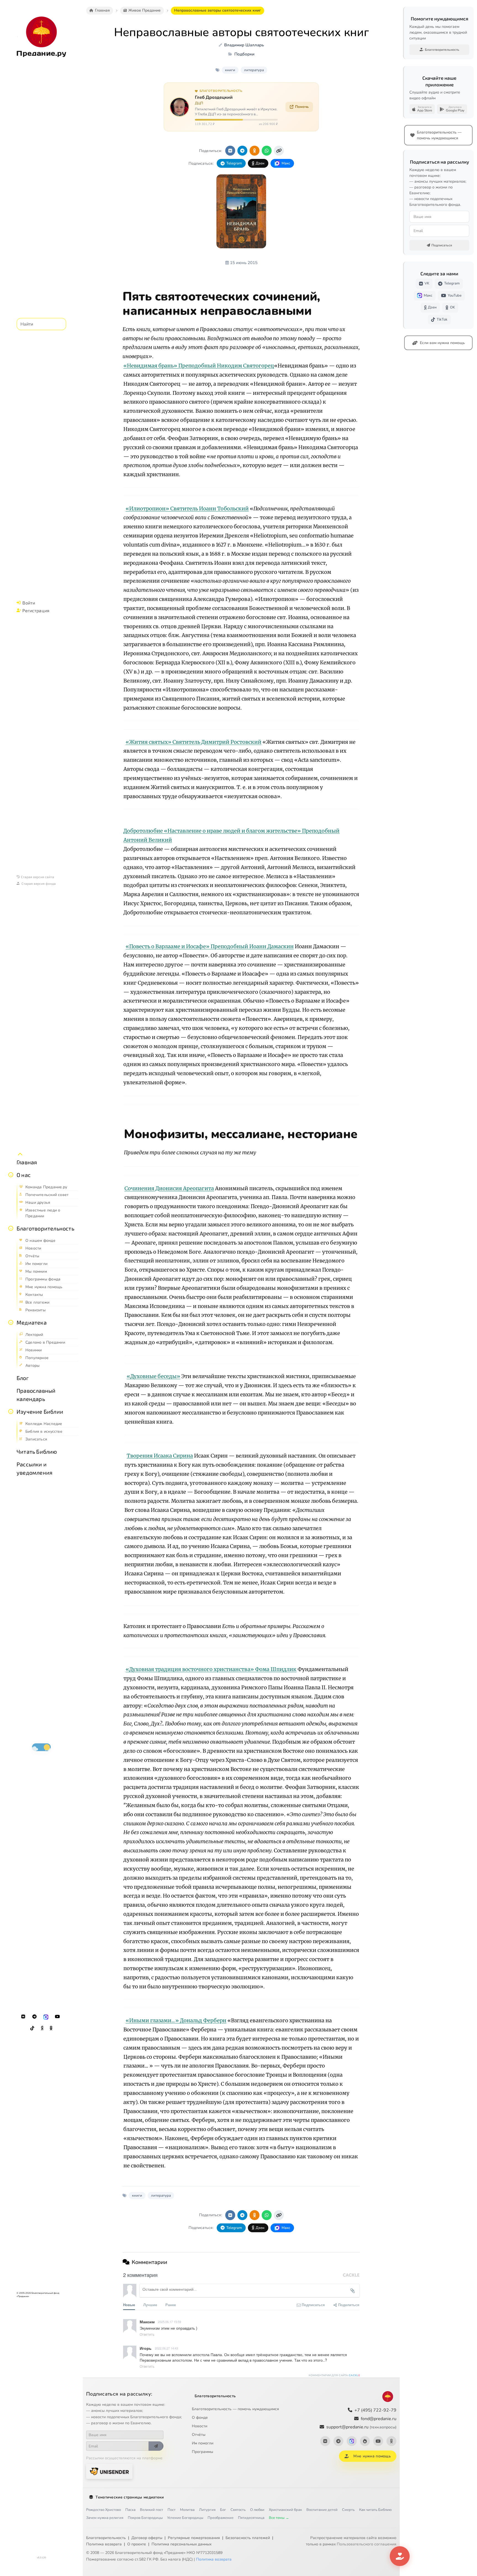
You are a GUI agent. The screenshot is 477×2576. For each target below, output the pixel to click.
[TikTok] (32, 2028)
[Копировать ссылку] (279, 151)
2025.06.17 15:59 (169, 2322)
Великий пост (152, 2510)
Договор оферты (147, 2538)
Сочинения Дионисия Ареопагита (169, 1188)
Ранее (171, 2305)
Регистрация (36, 610)
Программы (202, 2452)
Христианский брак (285, 2510)
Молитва (187, 2510)
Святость (238, 2510)
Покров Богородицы (145, 2518)
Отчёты (199, 2435)
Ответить (147, 2334)
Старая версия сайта (38, 877)
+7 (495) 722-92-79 (375, 2410)
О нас (24, 1175)
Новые (129, 2305)
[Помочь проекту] (400, 2556)
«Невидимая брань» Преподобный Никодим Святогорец (199, 366)
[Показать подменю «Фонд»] (11, 1228)
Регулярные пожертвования (194, 2538)
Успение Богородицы (185, 2518)
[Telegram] (35, 2017)
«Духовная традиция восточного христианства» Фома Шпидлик (211, 1669)
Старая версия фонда (39, 883)
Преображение (221, 2518)
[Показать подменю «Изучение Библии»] (11, 1411)
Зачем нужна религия (105, 2518)
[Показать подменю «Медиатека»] (11, 1322)
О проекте (137, 2544)
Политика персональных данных (181, 2544)
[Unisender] (109, 2471)
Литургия (207, 2510)
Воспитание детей (322, 2510)
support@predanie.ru (361, 2427)
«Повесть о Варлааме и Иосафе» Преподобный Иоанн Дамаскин (210, 946)
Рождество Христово (104, 2510)
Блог (23, 1378)
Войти (29, 603)
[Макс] (46, 2017)
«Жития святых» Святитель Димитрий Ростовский (194, 742)
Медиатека (32, 1322)
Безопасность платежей (248, 2538)
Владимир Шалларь (244, 45)
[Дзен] (42, 2028)
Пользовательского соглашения (367, 2544)
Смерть (348, 2510)
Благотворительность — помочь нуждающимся (235, 2409)
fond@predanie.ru (379, 2419)
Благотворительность (45, 1228)
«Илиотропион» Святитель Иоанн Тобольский (187, 509)
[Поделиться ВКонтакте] (230, 151)
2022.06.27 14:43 (166, 2348)
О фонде (200, 2418)
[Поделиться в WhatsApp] (267, 151)
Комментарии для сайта (334, 2375)
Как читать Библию (375, 2510)
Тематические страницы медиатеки (130, 2497)
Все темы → (279, 2518)
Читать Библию (37, 1451)
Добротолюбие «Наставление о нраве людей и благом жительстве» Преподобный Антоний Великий (231, 835)
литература (254, 70)
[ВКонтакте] (23, 2017)
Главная (27, 1162)
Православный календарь (36, 1395)
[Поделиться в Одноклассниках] (255, 151)
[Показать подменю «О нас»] (11, 1175)
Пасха (130, 2510)
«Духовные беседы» (153, 1376)
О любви (257, 2510)
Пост (172, 2510)
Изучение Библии (40, 1411)
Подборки (244, 54)
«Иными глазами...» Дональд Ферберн (176, 2020)
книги (230, 70)
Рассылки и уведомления (35, 1468)
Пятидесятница (251, 2518)
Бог (223, 2510)
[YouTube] (57, 2017)
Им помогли (203, 2443)
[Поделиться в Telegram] (242, 151)
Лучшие (150, 2305)
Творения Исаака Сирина (160, 1456)
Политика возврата (104, 2544)
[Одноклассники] (51, 2028)
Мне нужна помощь (372, 2456)
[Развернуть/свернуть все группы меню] (20, 1154)
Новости (200, 2426)
